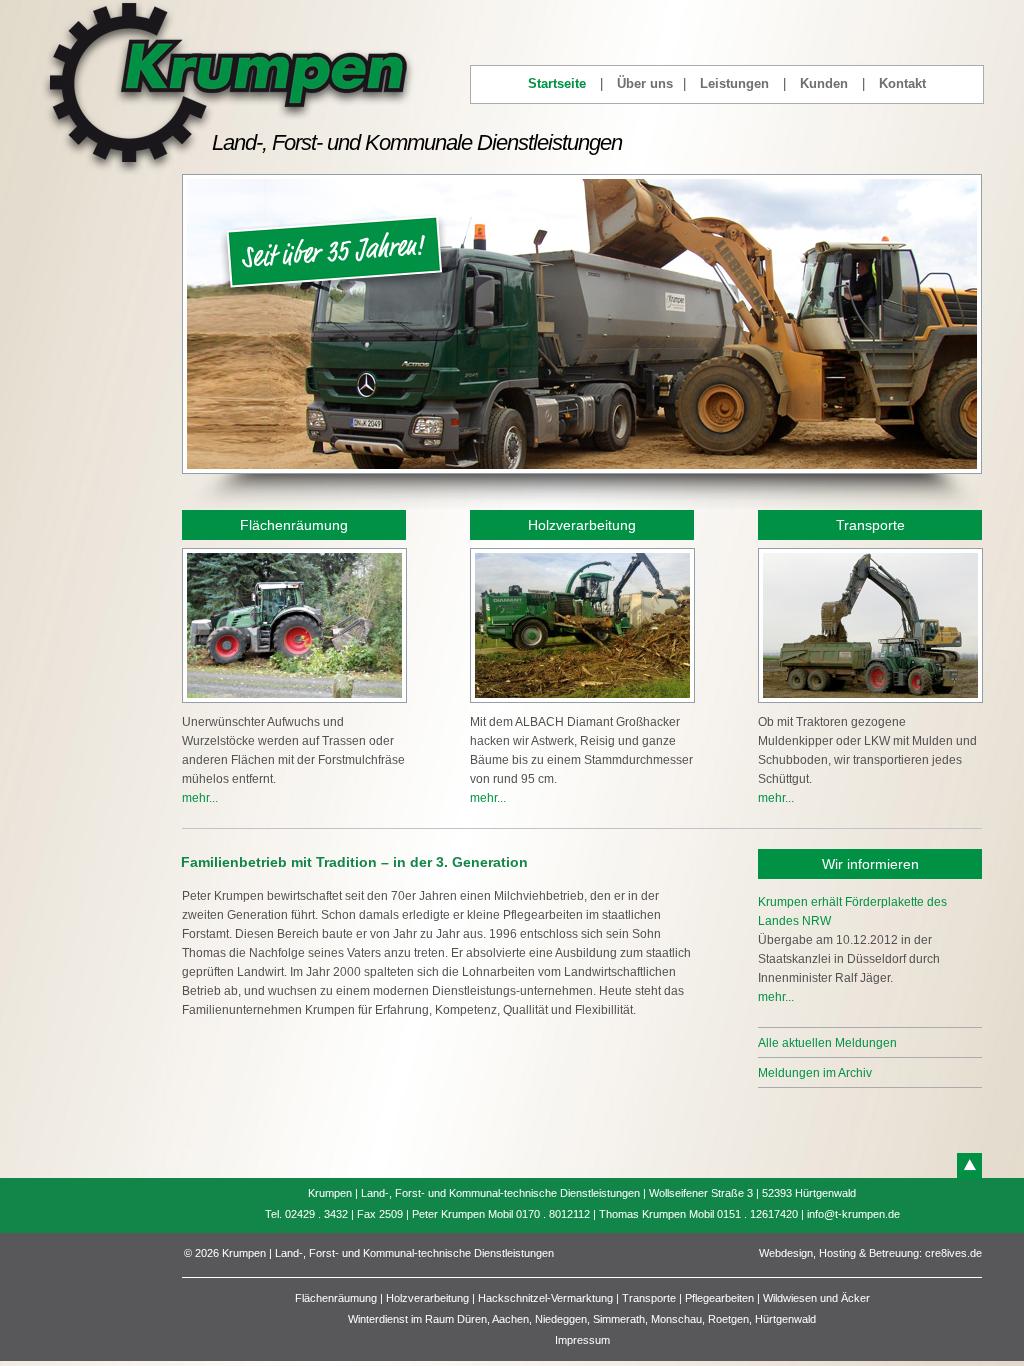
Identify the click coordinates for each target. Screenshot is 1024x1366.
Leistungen (734, 83)
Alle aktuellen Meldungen (827, 1043)
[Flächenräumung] (294, 709)
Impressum (582, 1340)
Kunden (824, 83)
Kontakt (902, 83)
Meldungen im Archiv (815, 1073)
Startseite (557, 83)
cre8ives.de (953, 1253)
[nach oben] (969, 1165)
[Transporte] (870, 709)
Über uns (645, 83)
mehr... (200, 798)
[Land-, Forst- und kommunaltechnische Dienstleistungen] (228, 171)
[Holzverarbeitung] (582, 709)
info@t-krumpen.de (853, 1214)
